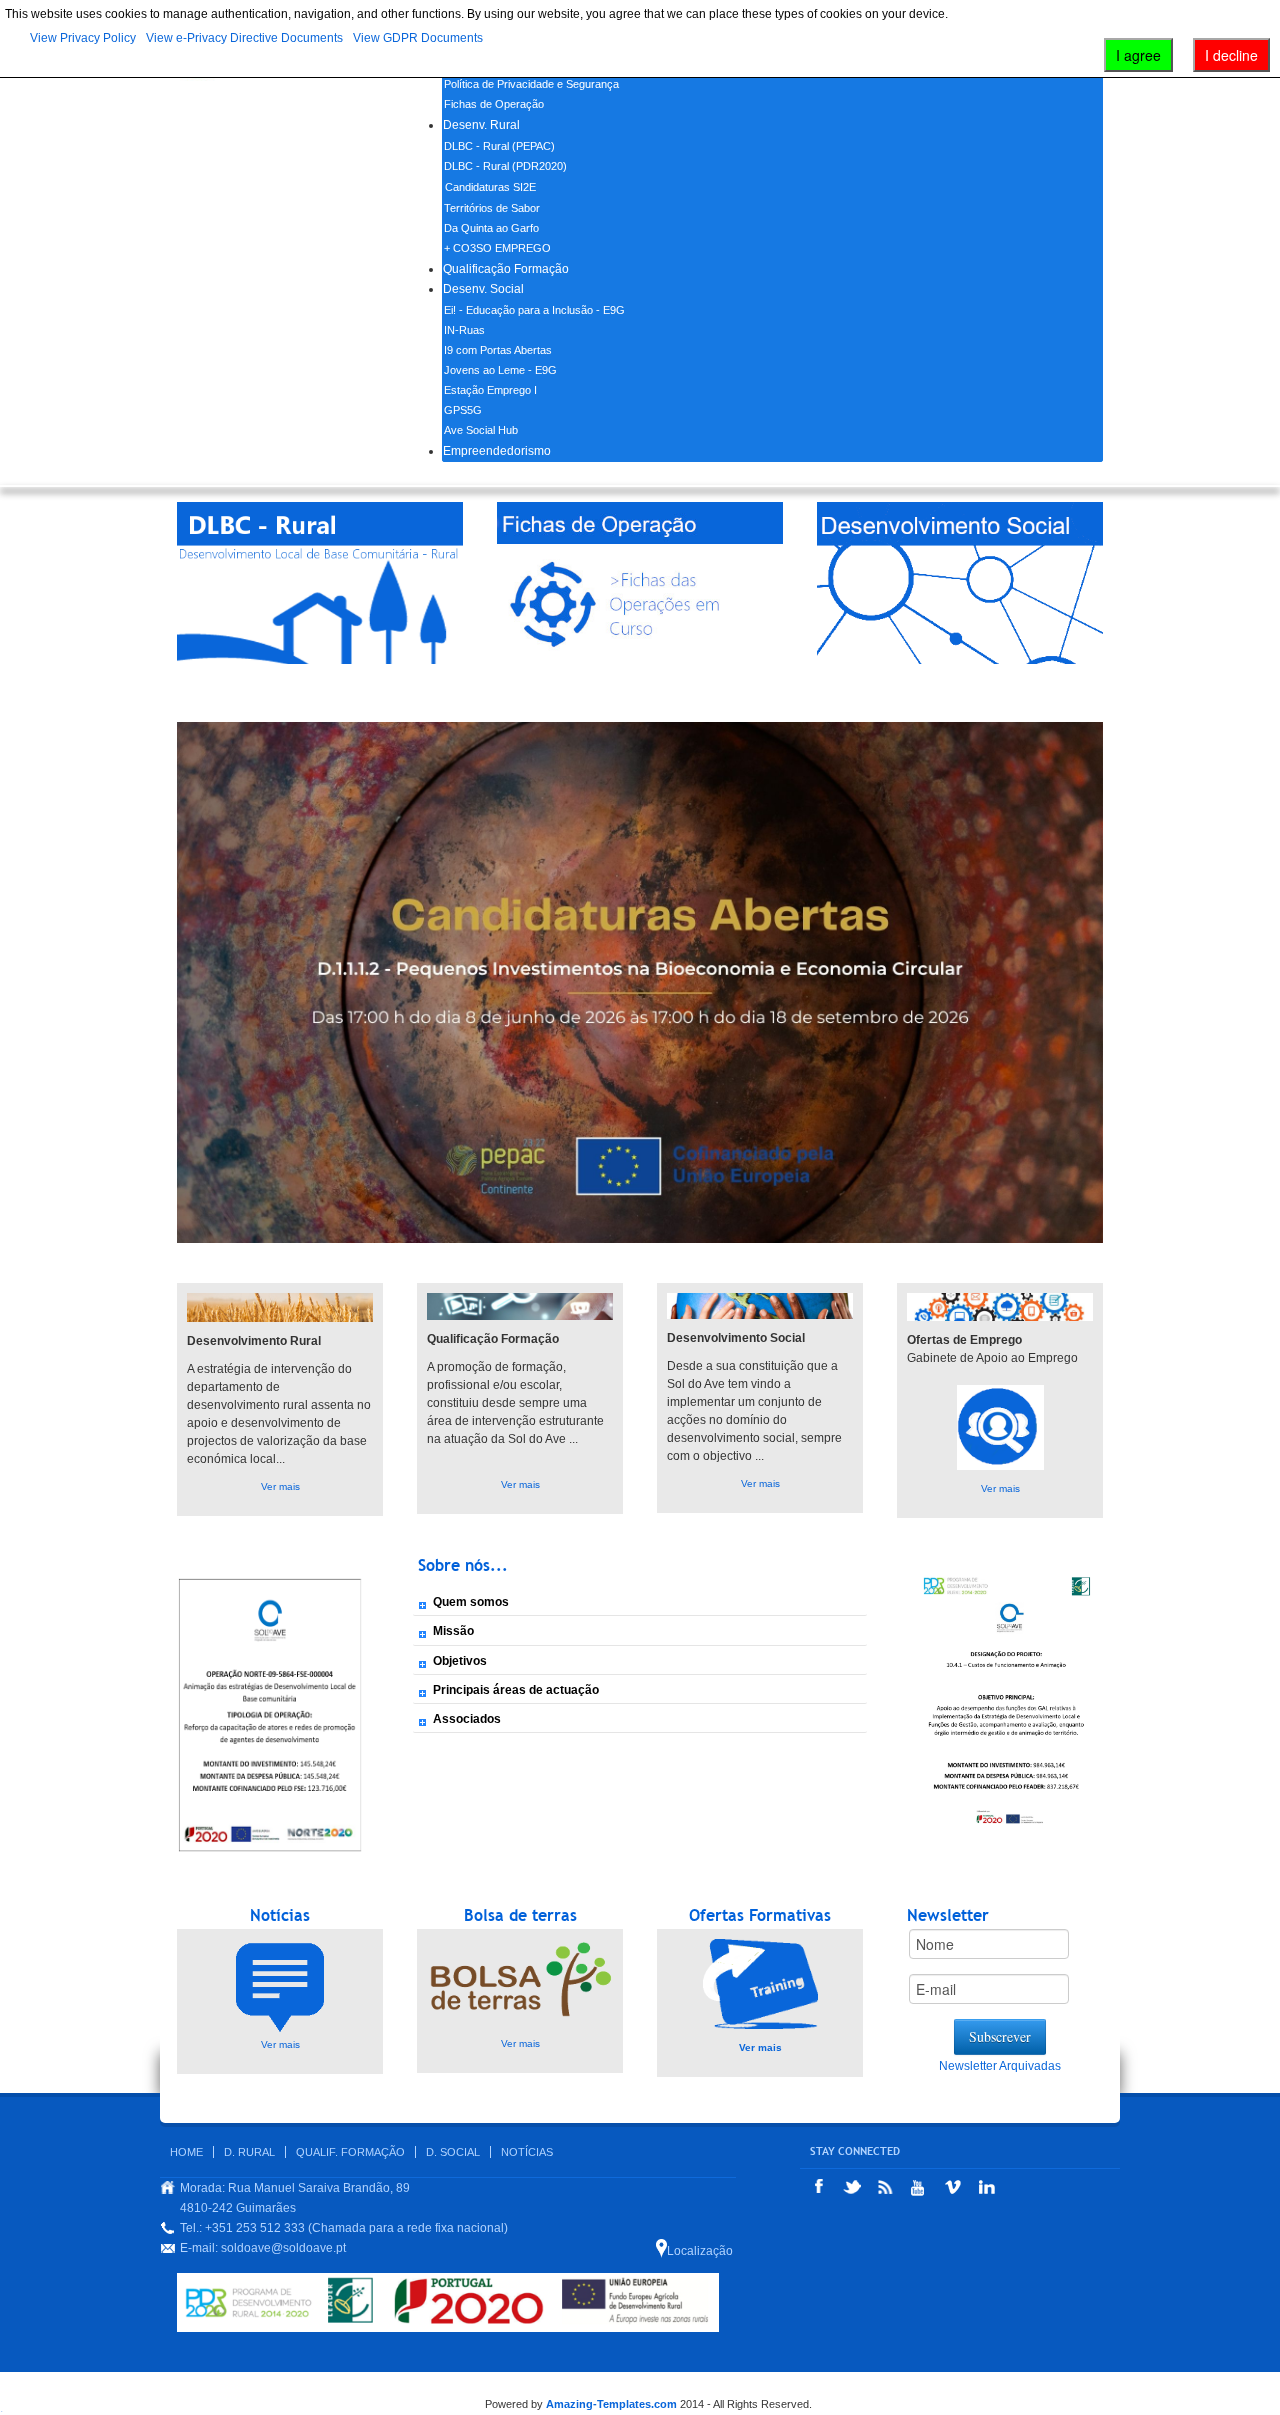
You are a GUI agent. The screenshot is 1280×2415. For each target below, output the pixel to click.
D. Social (453, 2152)
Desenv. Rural (481, 125)
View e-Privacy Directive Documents (244, 38)
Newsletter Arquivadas (1000, 2066)
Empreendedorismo (497, 451)
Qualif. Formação (350, 2152)
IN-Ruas (464, 330)
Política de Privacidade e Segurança (531, 84)
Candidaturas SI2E (490, 187)
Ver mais (280, 1486)
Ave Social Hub (481, 430)
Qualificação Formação (506, 269)
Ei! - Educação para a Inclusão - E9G (534, 310)
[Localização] (661, 2248)
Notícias (527, 2152)
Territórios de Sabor (492, 208)
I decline (1231, 55)
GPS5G (463, 410)
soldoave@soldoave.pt (283, 2248)
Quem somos (471, 1602)
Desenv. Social (483, 289)
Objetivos (460, 1661)
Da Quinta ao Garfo (491, 228)
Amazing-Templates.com (611, 2404)
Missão (453, 1631)
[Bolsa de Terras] (280, 1986)
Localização (700, 2251)
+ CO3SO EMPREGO (497, 248)
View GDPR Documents (418, 38)
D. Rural (249, 2152)
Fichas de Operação (494, 104)
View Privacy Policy (83, 38)
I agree (1138, 55)
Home (186, 2152)
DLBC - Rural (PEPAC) (499, 146)
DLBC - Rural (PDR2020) (505, 166)
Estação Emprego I (490, 390)
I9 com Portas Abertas (498, 350)
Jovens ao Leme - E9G (500, 370)
